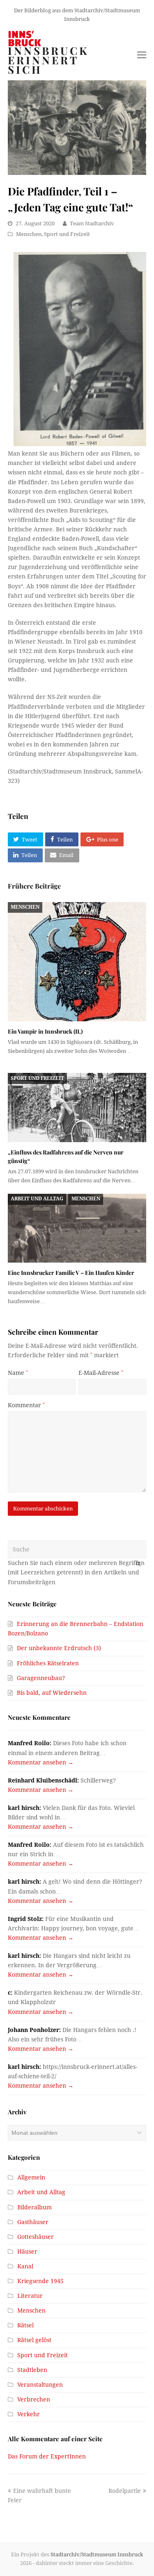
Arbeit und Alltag (37, 1199)
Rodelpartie (125, 2491)
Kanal (25, 2266)
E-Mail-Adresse (101, 1373)
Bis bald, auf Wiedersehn (52, 1693)
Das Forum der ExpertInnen (47, 2456)
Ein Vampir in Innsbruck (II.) (45, 1031)
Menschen (29, 234)
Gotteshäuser (36, 2237)
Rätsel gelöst (34, 2340)
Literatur (30, 2296)
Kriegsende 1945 (40, 2281)
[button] (25, 839)
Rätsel (25, 2325)
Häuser (27, 2252)
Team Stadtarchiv (92, 223)
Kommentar (26, 1405)
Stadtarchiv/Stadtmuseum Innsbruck (97, 2554)
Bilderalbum (34, 2207)
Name (18, 1373)
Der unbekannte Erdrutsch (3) (59, 1648)
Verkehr (29, 2414)
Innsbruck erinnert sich (48, 60)
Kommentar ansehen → (41, 1762)
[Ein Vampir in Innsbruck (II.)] (77, 962)
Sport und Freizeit (67, 234)
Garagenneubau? (41, 1678)
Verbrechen (34, 2399)
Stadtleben (32, 2370)
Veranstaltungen (40, 2385)
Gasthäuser (33, 2222)
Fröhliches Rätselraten (48, 1663)
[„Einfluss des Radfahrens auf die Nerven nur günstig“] (77, 1108)
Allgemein (31, 2177)
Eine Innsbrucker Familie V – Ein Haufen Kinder (71, 1273)
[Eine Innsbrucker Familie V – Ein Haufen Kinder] (77, 1228)
